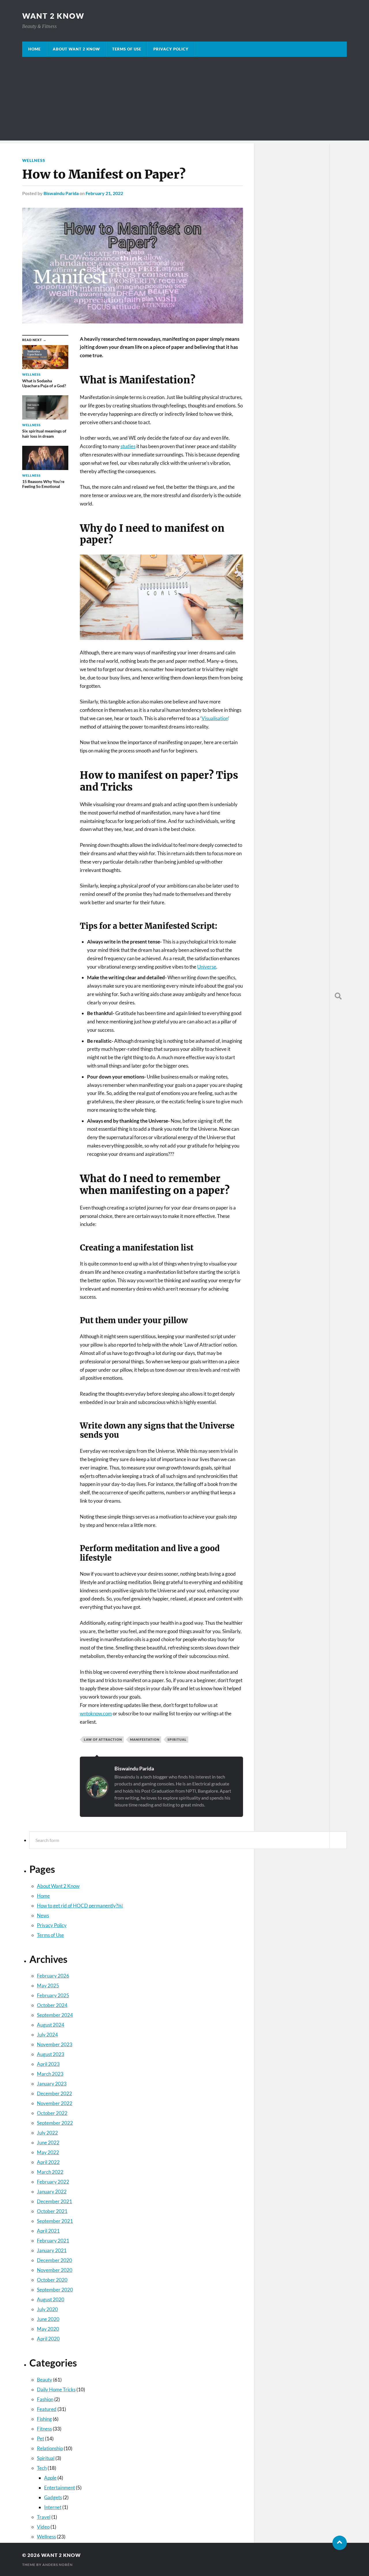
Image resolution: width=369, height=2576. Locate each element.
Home (34, 49)
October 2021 (52, 2211)
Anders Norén (58, 2565)
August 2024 (51, 2025)
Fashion (45, 2399)
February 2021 (53, 2241)
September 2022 (55, 2123)
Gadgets (53, 2497)
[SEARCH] (338, 996)
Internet (53, 2507)
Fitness (44, 2429)
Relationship (50, 2448)
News (43, 1915)
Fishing (44, 2419)
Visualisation (215, 718)
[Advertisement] (184, 100)
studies (128, 446)
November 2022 (55, 2103)
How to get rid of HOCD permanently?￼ (80, 1906)
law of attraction (103, 1739)
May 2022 (48, 2152)
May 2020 (48, 2329)
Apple (50, 2478)
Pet (41, 2439)
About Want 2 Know (76, 49)
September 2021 (55, 2221)
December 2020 (54, 2260)
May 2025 (48, 1986)
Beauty (45, 2380)
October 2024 (52, 2005)
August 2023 (51, 2054)
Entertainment (60, 2488)
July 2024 (47, 2035)
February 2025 (53, 1995)
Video (43, 2527)
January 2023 (52, 2084)
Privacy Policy (171, 49)
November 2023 (55, 2044)
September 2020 (55, 2290)
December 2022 (54, 2093)
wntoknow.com (96, 1713)
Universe (207, 967)
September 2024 (55, 2015)
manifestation (145, 1739)
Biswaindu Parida (134, 1768)
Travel (44, 2517)
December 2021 (54, 2201)
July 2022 (47, 2133)
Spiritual (46, 2458)
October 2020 (52, 2280)
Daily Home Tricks (56, 2389)
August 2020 (51, 2299)
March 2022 (50, 2172)
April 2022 (48, 2162)
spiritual (177, 1739)
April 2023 (48, 2064)
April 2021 (48, 2231)
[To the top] (340, 2543)
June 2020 (48, 2319)
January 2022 (52, 2192)
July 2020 (47, 2309)
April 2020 (48, 2339)
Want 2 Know (53, 16)
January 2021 (52, 2250)
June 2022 (48, 2142)
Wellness (46, 2537)
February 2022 (53, 2182)
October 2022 (52, 2113)
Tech (42, 2468)
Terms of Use (127, 49)
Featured (47, 2409)
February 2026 (53, 1976)
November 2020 (55, 2270)
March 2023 (50, 2074)
